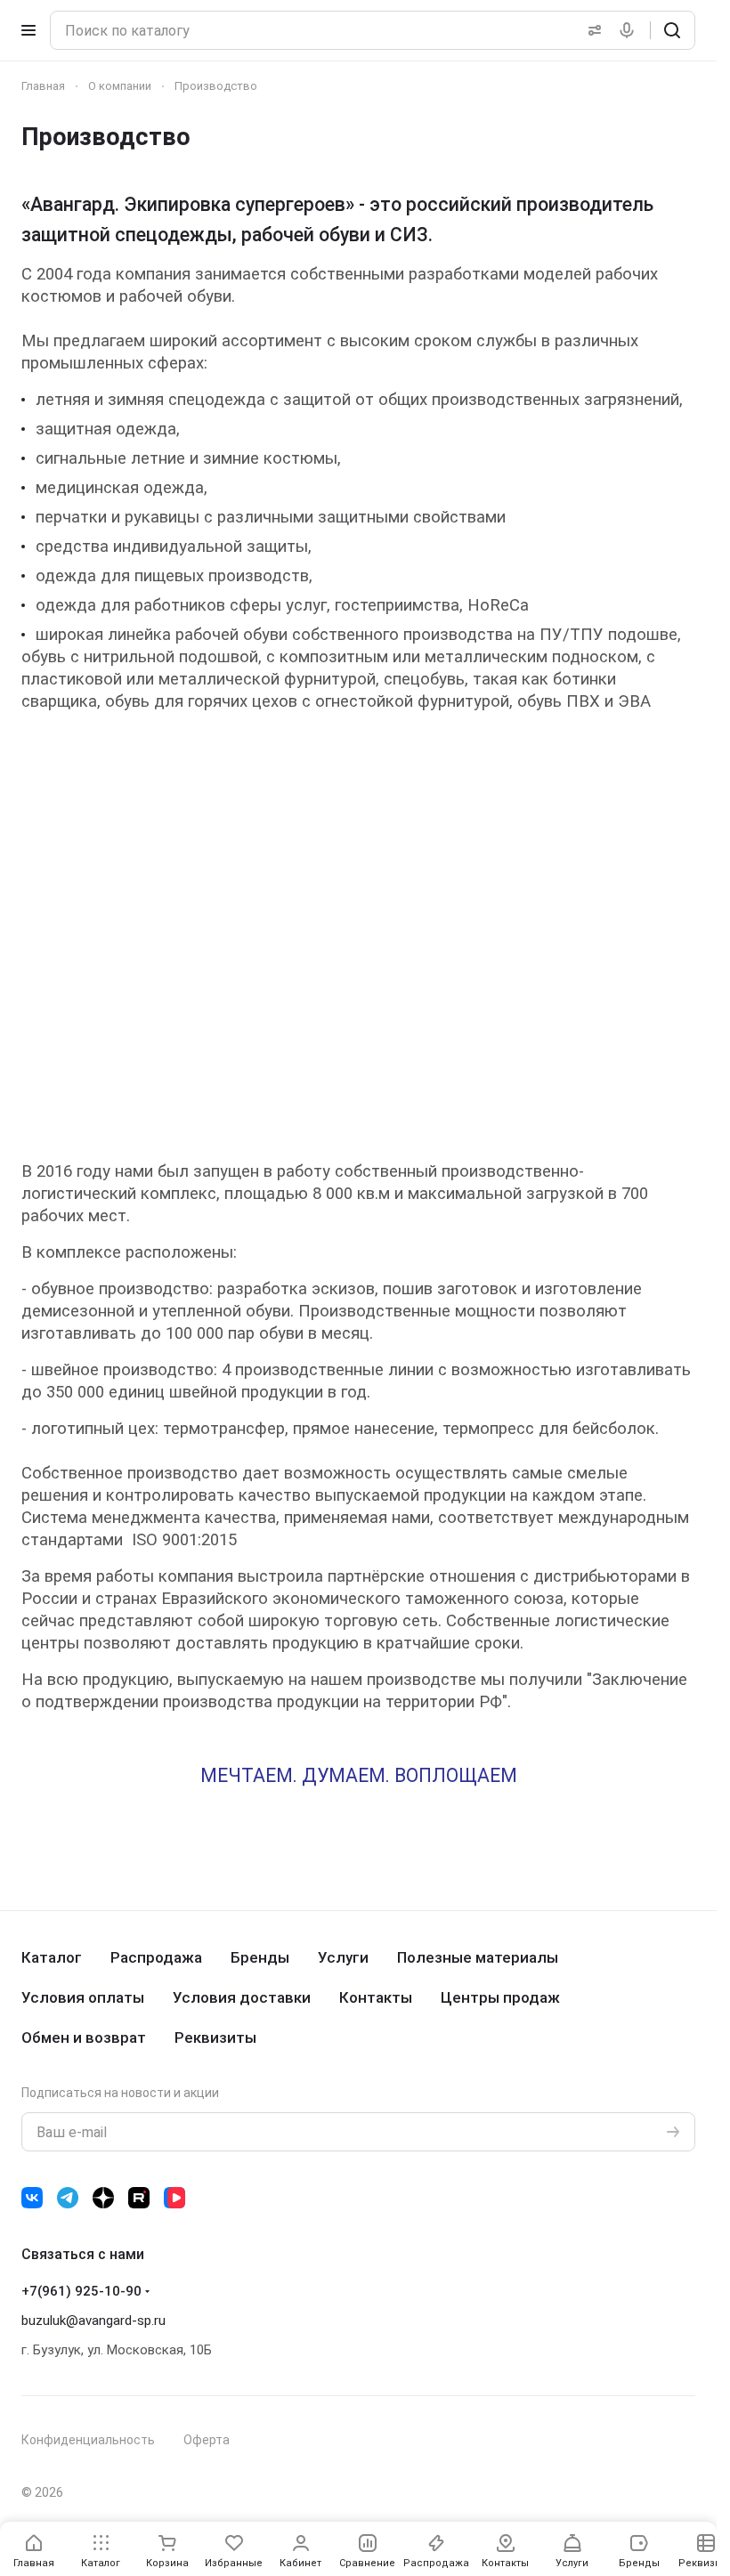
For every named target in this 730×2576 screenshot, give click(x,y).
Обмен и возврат (84, 2037)
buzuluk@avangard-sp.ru (93, 2321)
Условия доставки (242, 1997)
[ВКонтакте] (32, 2198)
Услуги (343, 1957)
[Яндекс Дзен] (103, 2198)
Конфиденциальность (88, 2440)
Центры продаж (500, 1997)
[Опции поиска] (591, 30)
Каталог (52, 1957)
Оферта (207, 2440)
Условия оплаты (83, 1997)
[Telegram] (68, 2198)
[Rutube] (139, 2198)
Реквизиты (215, 2037)
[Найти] (672, 30)
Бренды (260, 1957)
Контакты (376, 1997)
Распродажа (156, 1957)
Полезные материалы (478, 1957)
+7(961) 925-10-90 (81, 2291)
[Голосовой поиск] (630, 30)
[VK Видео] (174, 2198)
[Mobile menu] (28, 30)
